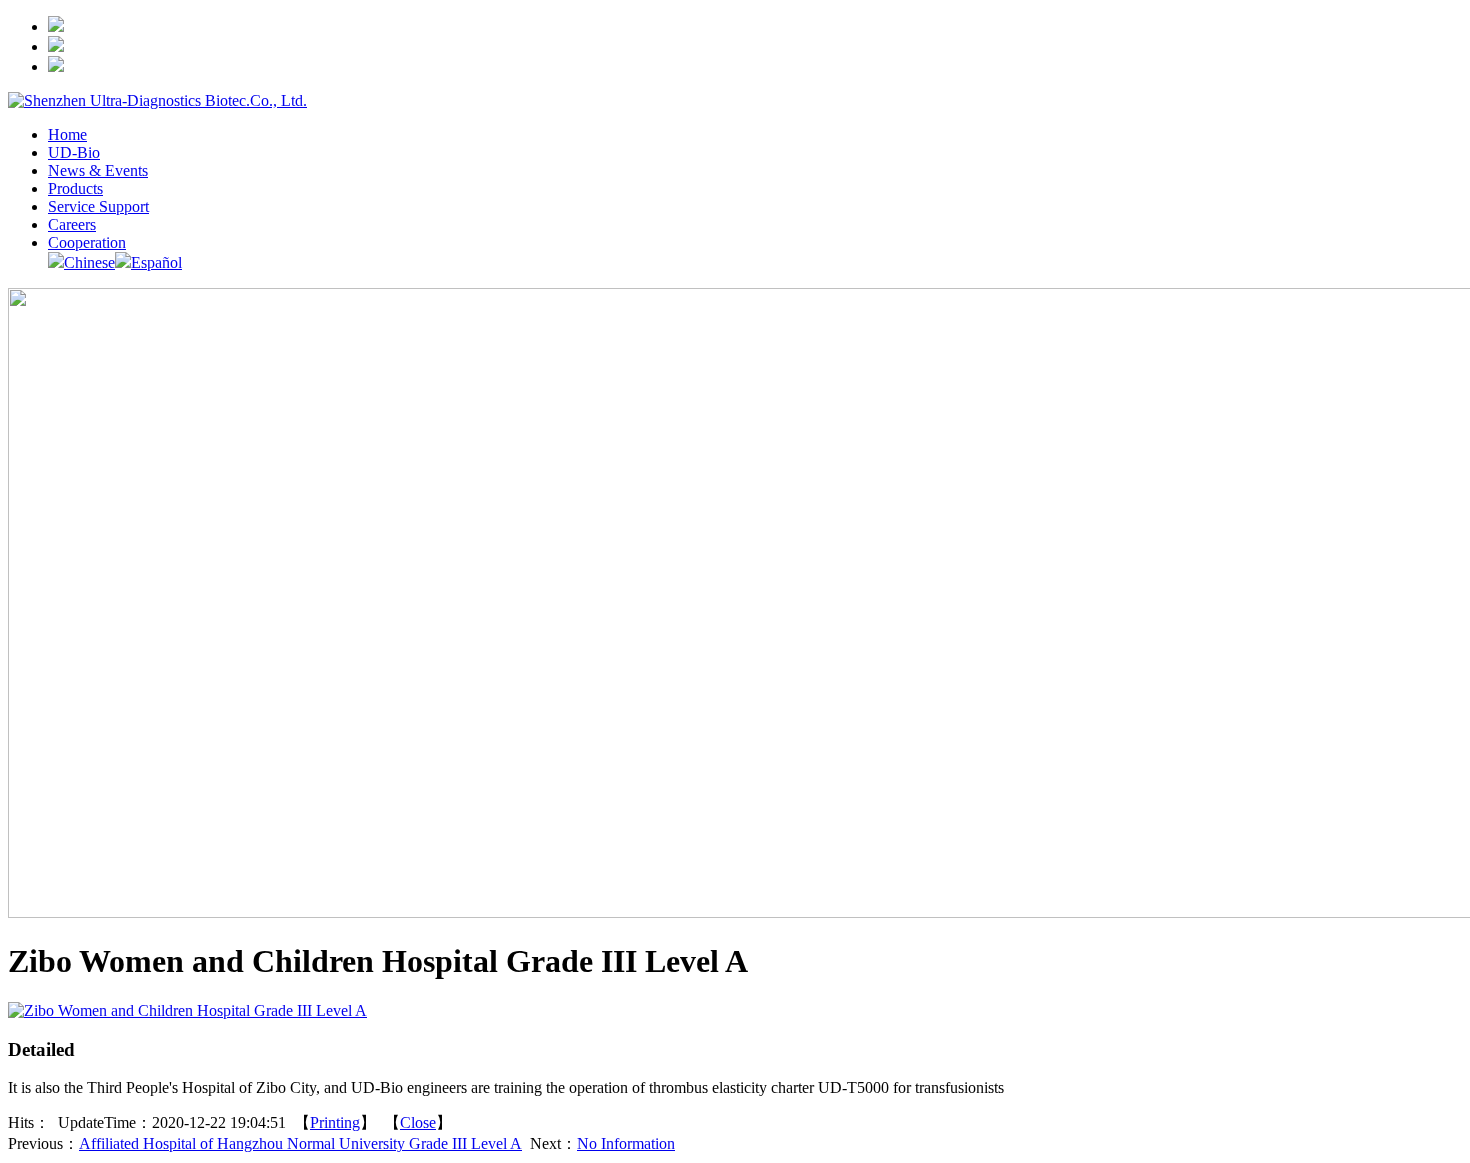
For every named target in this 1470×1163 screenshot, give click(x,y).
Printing (335, 1122)
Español (156, 262)
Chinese (89, 262)
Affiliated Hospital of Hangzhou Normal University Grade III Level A (300, 1143)
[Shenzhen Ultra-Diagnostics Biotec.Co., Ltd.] (157, 100)
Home (67, 134)
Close (418, 1122)
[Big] (187, 1010)
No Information (626, 1143)
